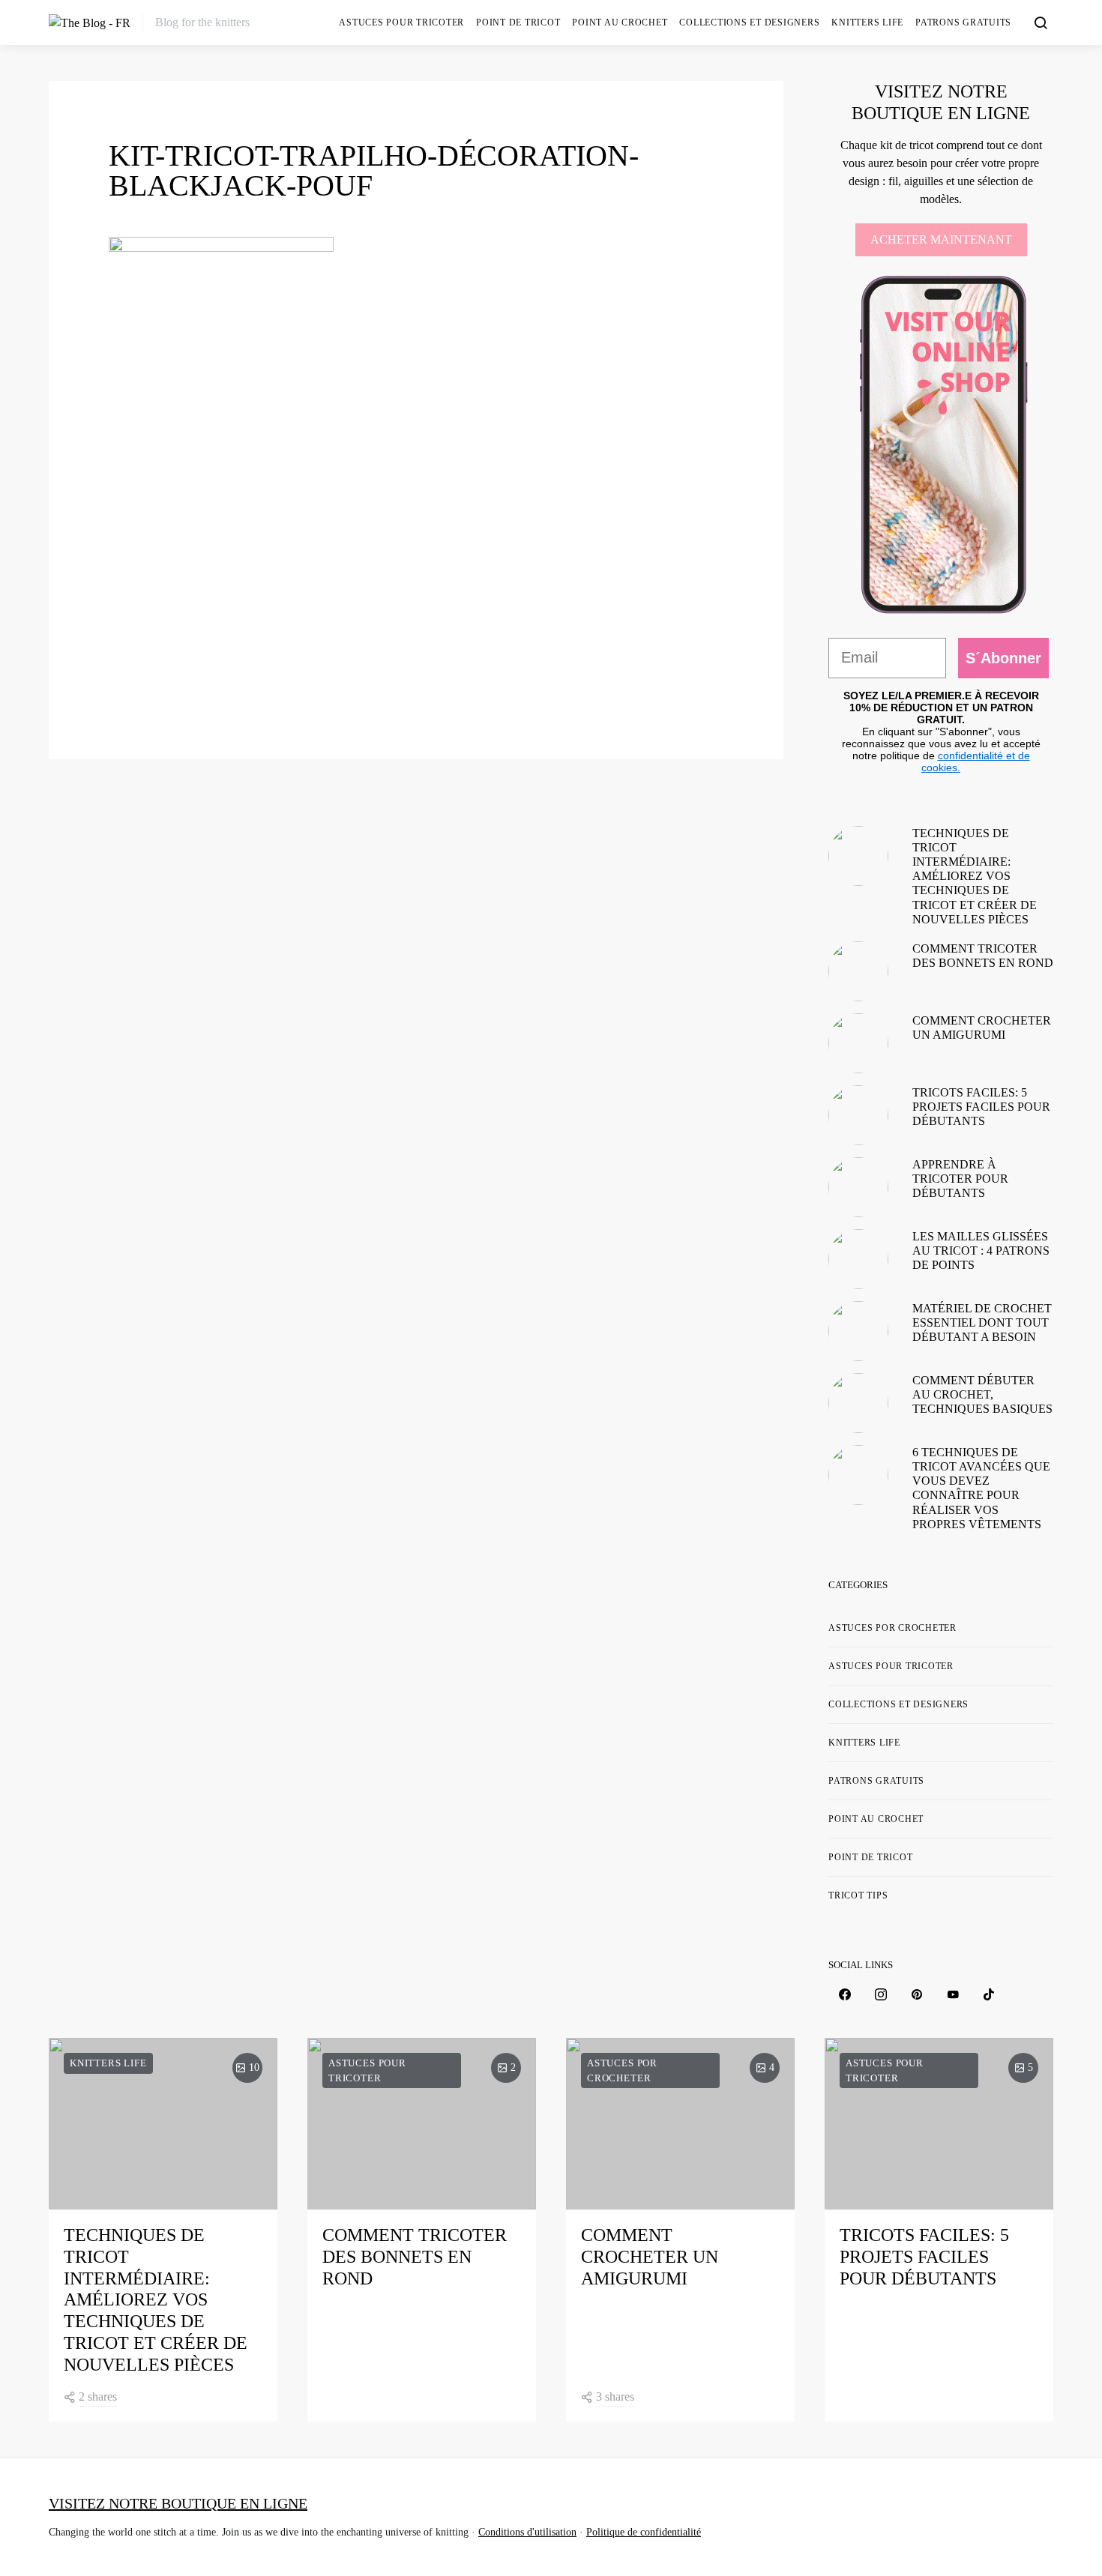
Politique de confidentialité (644, 2532)
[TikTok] (989, 1994)
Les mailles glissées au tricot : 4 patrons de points (981, 1251)
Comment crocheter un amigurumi (650, 2257)
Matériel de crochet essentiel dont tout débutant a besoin (982, 1322)
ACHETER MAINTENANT (941, 239)
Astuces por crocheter (892, 1628)
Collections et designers (749, 22)
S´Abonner (1003, 658)
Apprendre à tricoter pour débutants (960, 1179)
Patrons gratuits (963, 22)
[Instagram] (881, 1994)
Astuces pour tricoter (401, 22)
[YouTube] (953, 1994)
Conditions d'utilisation (527, 2532)
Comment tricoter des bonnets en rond (415, 2257)
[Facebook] (845, 1994)
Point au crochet (620, 22)
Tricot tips (858, 1895)
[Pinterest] (917, 1994)
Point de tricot (518, 22)
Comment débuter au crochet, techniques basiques (982, 1394)
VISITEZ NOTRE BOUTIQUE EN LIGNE (178, 2503)
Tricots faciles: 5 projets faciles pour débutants (981, 1107)
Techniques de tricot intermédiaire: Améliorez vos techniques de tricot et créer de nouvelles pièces (975, 876)
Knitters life (867, 22)
